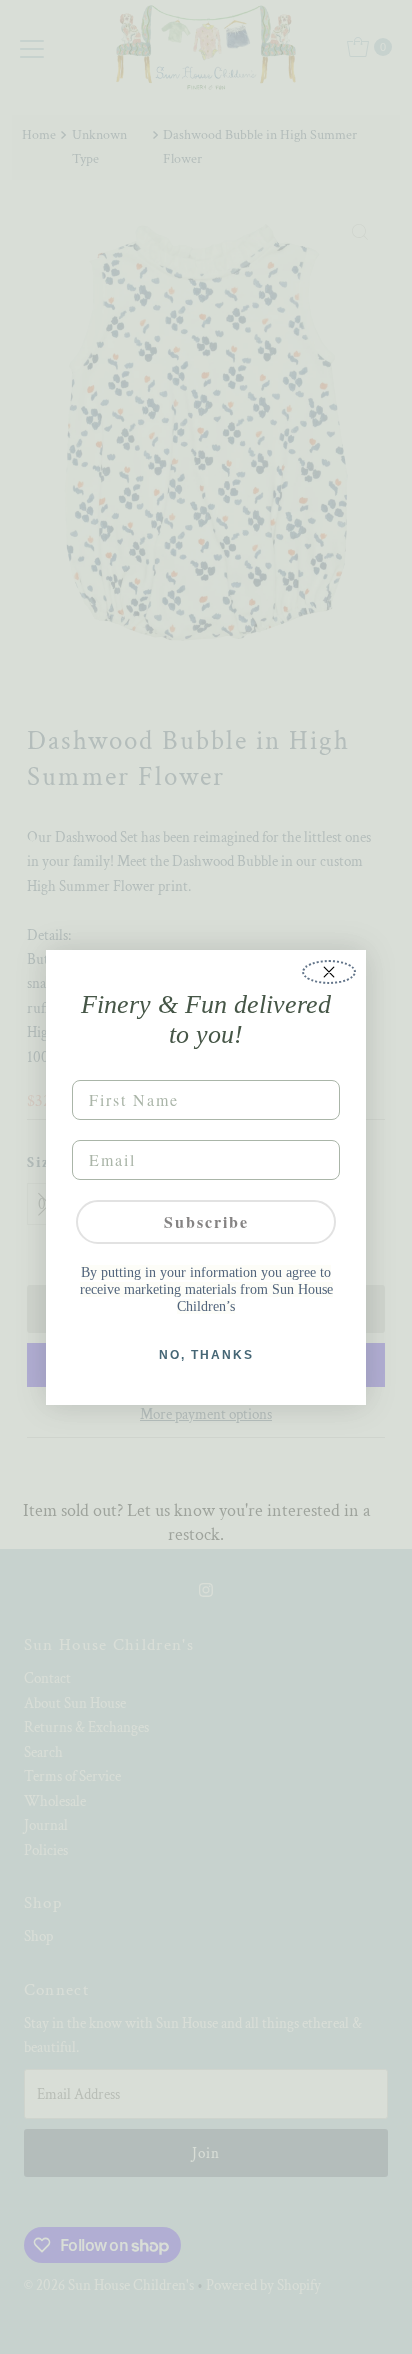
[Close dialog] (329, 972)
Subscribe (206, 1221)
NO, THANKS (206, 1355)
